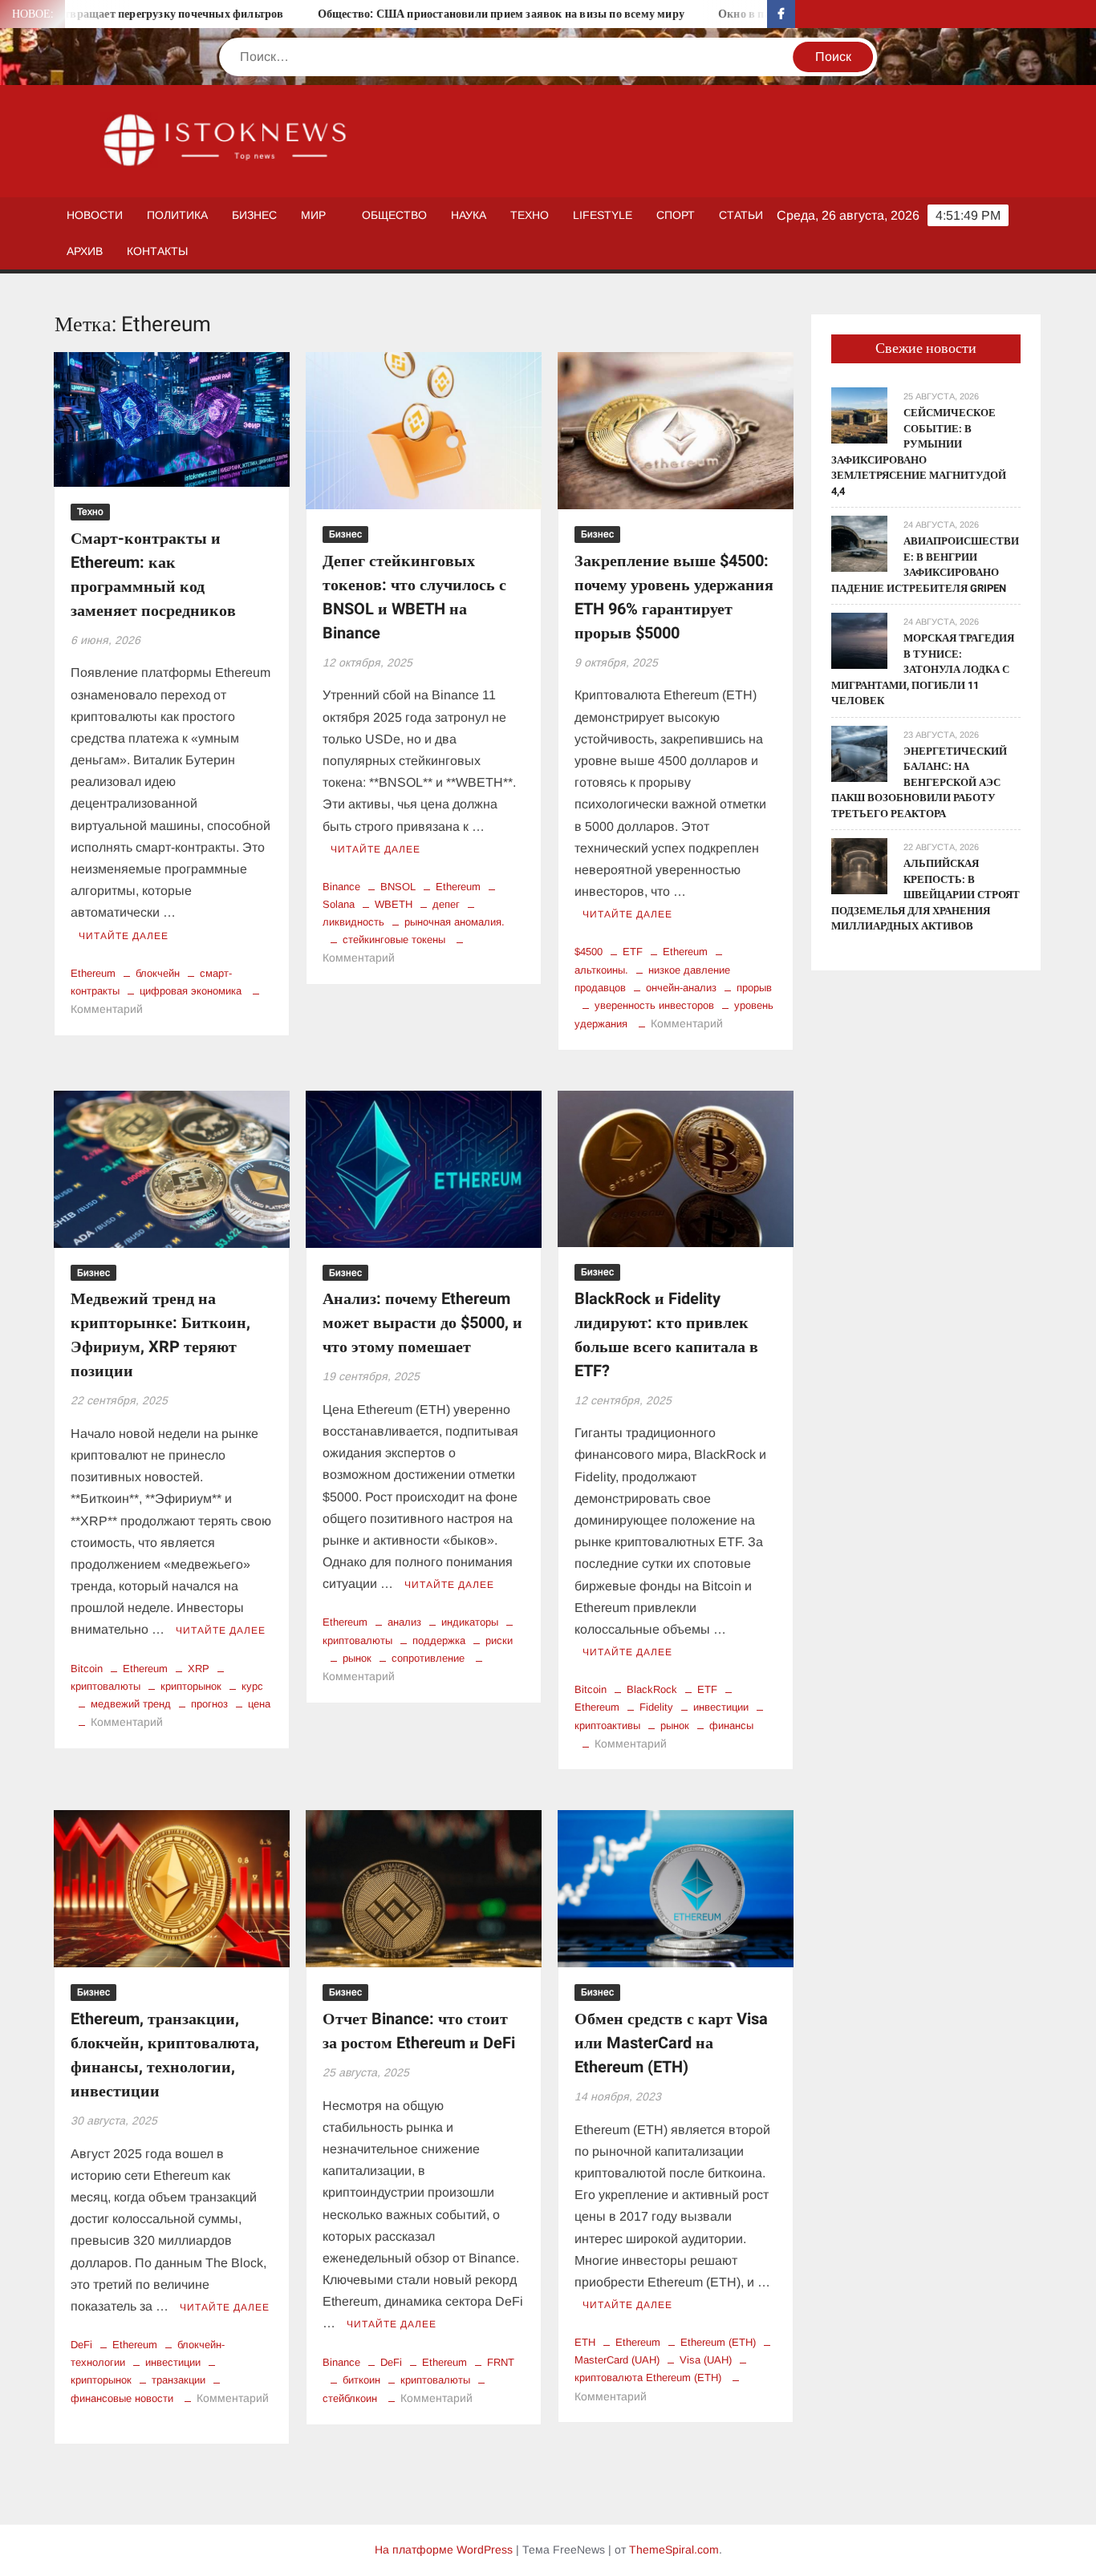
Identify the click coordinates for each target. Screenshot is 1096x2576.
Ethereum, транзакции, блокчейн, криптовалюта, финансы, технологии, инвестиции (165, 2055)
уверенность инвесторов (654, 1005)
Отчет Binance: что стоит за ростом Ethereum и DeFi (419, 2031)
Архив (85, 251)
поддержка (439, 1640)
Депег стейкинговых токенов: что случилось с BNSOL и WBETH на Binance (414, 597)
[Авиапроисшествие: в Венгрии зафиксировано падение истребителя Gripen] (859, 543)
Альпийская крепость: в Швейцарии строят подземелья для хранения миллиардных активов (926, 895)
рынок (357, 1658)
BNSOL (398, 887)
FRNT (501, 2362)
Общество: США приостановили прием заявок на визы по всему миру (428, 14)
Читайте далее (124, 936)
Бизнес (254, 215)
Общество (394, 215)
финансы (731, 1725)
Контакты (157, 251)
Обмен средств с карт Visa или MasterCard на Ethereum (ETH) (671, 2043)
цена (259, 1704)
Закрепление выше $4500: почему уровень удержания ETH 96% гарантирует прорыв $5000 (674, 597)
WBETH (394, 904)
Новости (95, 215)
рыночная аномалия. (455, 922)
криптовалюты (435, 2380)
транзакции (179, 2380)
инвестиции (721, 1707)
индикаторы (470, 1622)
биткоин (361, 2380)
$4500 (589, 952)
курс (252, 1686)
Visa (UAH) (706, 2360)
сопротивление (428, 1658)
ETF (633, 952)
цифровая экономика (191, 991)
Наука (469, 215)
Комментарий (107, 1009)
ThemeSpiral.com (674, 2550)
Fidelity (656, 1707)
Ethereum (93, 973)
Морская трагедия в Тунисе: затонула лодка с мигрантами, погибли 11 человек (923, 669)
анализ (404, 1622)
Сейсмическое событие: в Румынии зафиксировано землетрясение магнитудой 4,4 (919, 452)
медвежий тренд (131, 1704)
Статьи (741, 215)
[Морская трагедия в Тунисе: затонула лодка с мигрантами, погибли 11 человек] (859, 640)
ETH (585, 2342)
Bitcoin (87, 1669)
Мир (313, 215)
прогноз (209, 1704)
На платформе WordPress (444, 2550)
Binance (341, 887)
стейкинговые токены (394, 940)
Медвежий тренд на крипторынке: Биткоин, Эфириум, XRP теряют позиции (160, 1335)
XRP (199, 1669)
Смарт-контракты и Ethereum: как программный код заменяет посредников (153, 575)
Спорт (676, 215)
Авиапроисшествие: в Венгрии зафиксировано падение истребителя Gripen (925, 565)
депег (446, 904)
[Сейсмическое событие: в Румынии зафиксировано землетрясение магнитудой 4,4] (859, 414)
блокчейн (158, 973)
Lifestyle (603, 215)
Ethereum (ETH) (718, 2342)
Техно (530, 215)
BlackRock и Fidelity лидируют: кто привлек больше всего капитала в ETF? (666, 1335)
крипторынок (191, 1686)
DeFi (81, 2345)
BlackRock (652, 1689)
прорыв (754, 988)
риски (499, 1640)
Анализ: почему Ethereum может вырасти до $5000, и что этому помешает (422, 1323)
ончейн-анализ (681, 988)
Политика (177, 215)
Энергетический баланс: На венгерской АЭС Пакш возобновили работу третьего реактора (919, 782)
